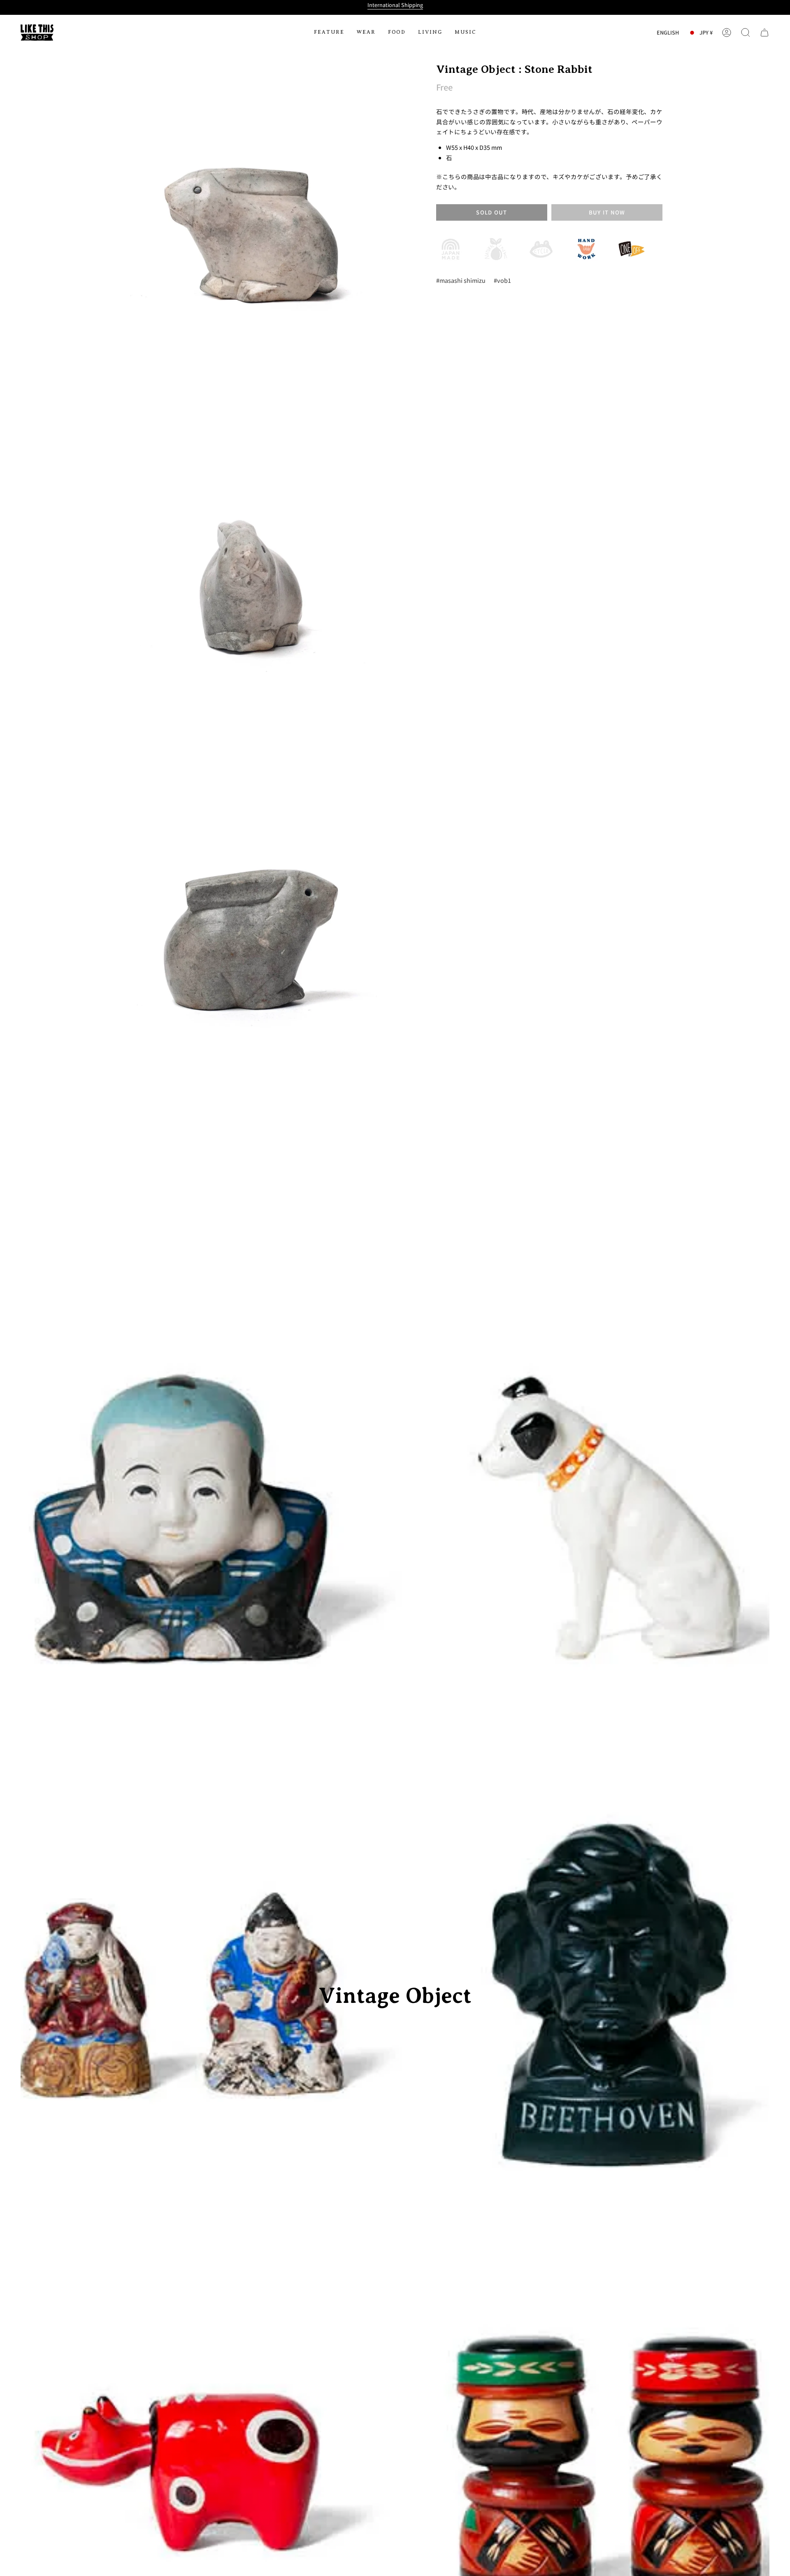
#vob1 (502, 280)
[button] (329, 33)
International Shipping (395, 5)
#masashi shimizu (461, 280)
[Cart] (764, 33)
